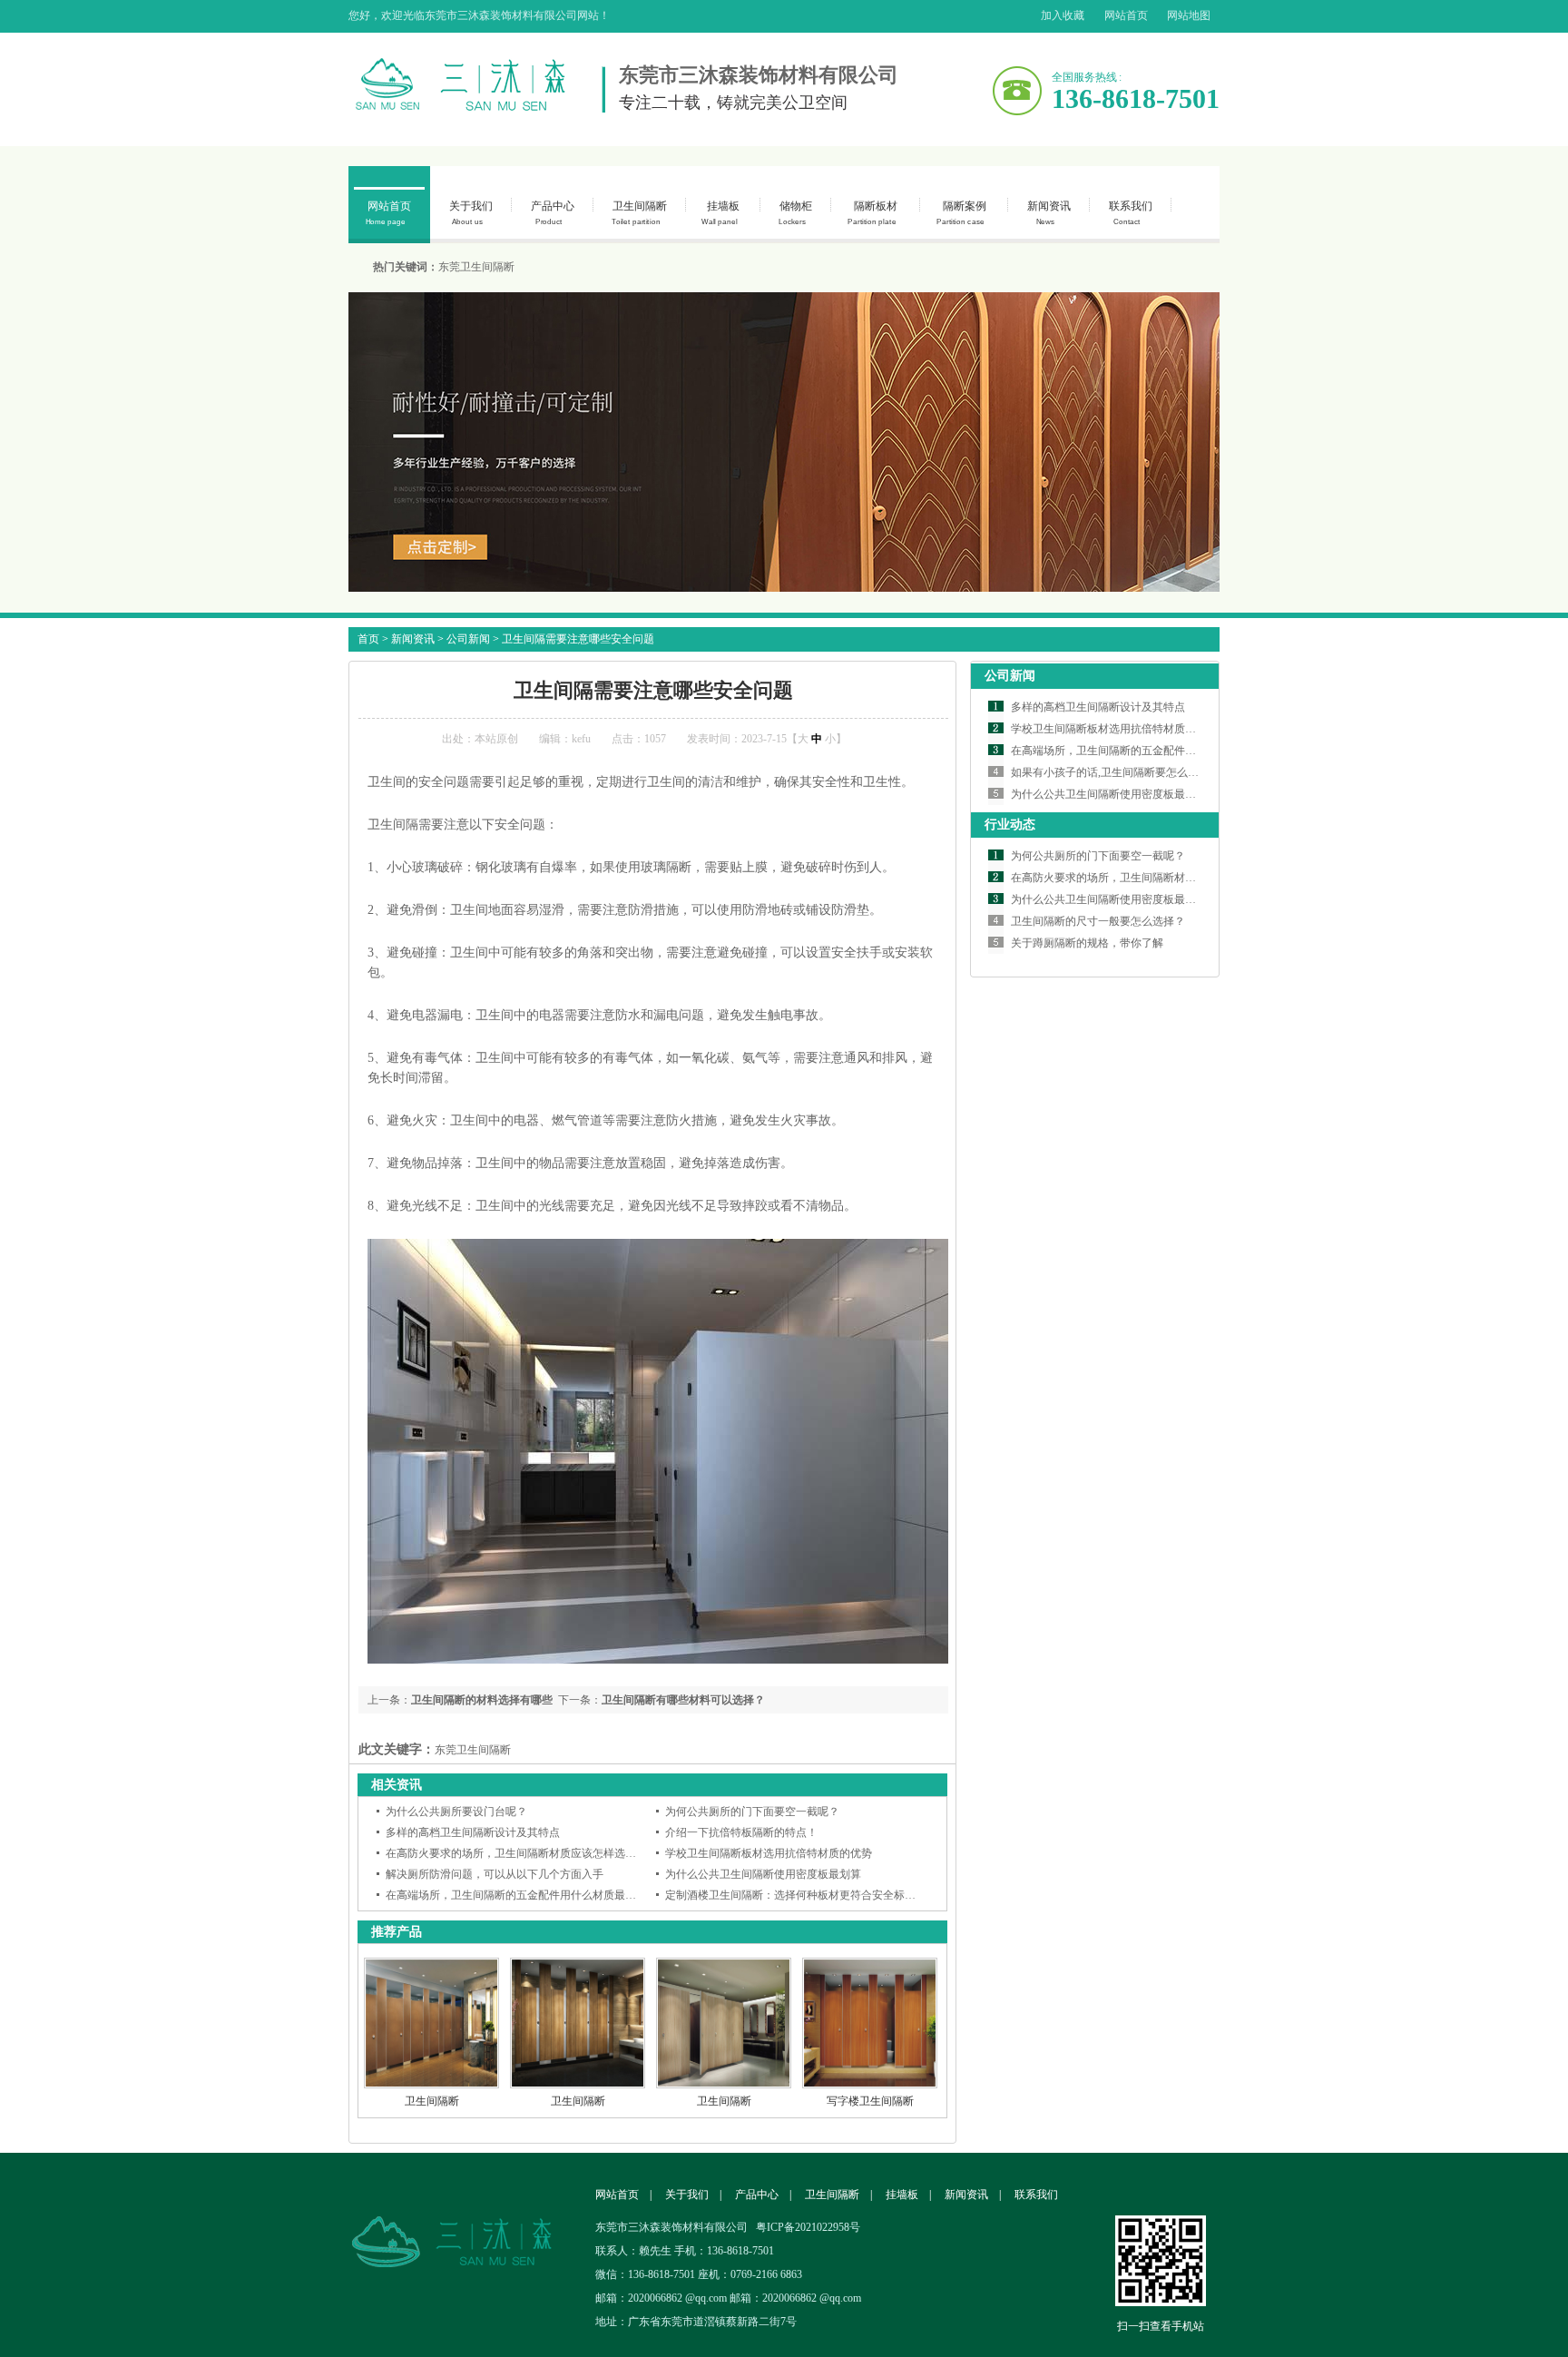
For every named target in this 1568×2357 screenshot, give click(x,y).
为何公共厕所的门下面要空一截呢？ (752, 1812)
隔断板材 (872, 213)
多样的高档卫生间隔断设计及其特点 (473, 1832)
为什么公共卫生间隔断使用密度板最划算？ (1114, 794)
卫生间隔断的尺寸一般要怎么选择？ (1098, 921)
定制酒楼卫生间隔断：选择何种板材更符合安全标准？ (796, 1895)
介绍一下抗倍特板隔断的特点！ (741, 1832)
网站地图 (1189, 15)
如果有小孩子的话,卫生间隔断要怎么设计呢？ (1121, 772)
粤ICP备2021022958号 (808, 2227)
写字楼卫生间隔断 (870, 2101)
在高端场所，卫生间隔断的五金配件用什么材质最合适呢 (522, 1895)
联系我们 (1131, 213)
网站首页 (1126, 15)
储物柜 (795, 213)
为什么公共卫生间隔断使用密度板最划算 (763, 1874)
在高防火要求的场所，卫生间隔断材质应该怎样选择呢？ (522, 1853)
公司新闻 (468, 639)
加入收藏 (1063, 15)
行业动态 (1010, 825)
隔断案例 (961, 213)
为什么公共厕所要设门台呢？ (456, 1812)
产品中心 (553, 213)
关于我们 (471, 213)
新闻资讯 (1049, 213)
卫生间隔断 (639, 213)
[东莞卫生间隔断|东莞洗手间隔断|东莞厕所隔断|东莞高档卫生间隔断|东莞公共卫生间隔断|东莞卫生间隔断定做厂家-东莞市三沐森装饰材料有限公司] (477, 85)
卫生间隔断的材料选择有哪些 (482, 1700)
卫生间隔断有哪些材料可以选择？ (683, 1700)
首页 (368, 639)
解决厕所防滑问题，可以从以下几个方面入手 (495, 1874)
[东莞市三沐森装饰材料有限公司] (466, 2213)
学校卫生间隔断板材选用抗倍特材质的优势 (769, 1853)
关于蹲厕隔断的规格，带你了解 (1087, 943)
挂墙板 (720, 213)
